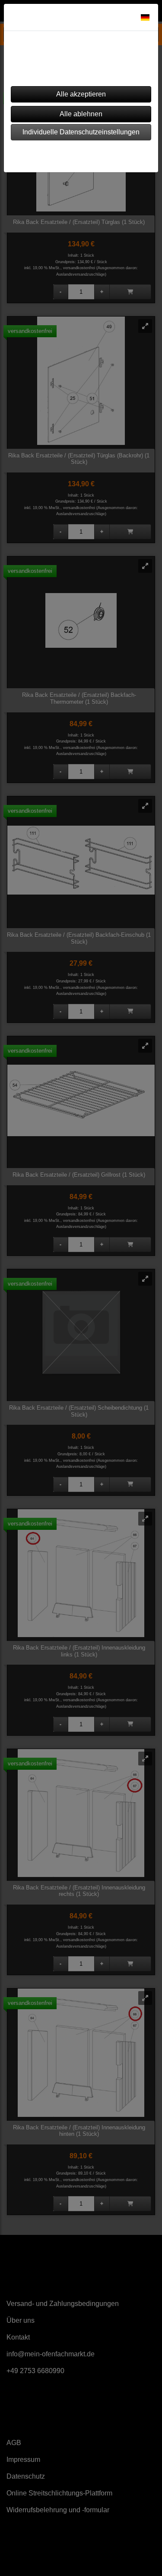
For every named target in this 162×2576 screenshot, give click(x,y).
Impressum (56, 154)
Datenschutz (104, 154)
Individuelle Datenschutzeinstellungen (81, 132)
